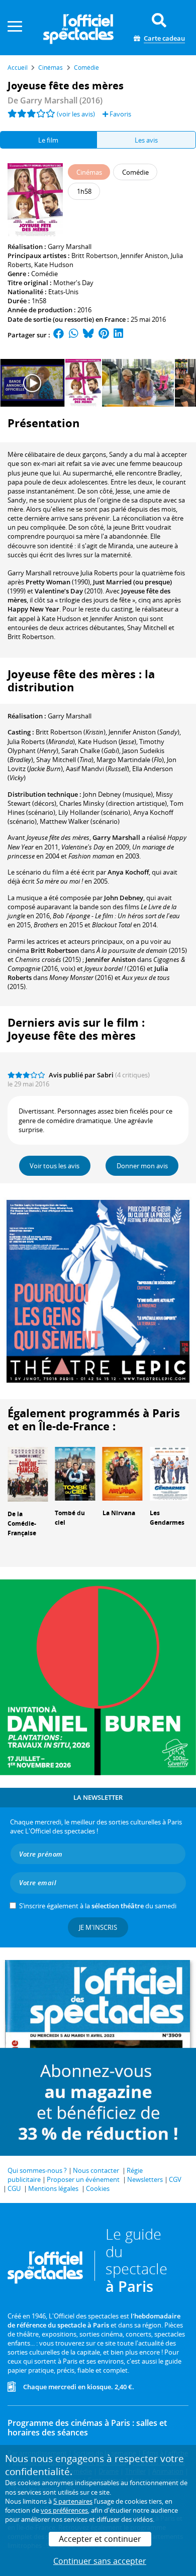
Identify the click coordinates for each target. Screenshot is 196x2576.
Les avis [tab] (146, 140)
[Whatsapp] (74, 335)
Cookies (98, 2188)
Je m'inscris (98, 1927)
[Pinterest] (104, 335)
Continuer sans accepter (100, 2561)
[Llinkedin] (118, 335)
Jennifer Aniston (144, 256)
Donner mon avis (142, 1166)
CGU (14, 2188)
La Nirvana (119, 1513)
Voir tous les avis (55, 1166)
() (71, 732)
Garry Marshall (70, 247)
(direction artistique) (113, 803)
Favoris (120, 114)
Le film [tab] (48, 140)
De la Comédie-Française (22, 1523)
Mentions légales (53, 2188)
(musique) (118, 794)
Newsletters (145, 2179)
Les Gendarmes (167, 1518)
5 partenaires (73, 2501)
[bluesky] (88, 335)
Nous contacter (96, 2170)
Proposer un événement (83, 2179)
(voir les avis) (76, 114)
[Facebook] (59, 335)
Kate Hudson (54, 265)
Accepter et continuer (100, 2539)
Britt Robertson (94, 256)
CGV (175, 2179)
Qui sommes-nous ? (37, 2170)
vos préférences (64, 2510)
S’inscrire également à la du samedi (98, 1906)
